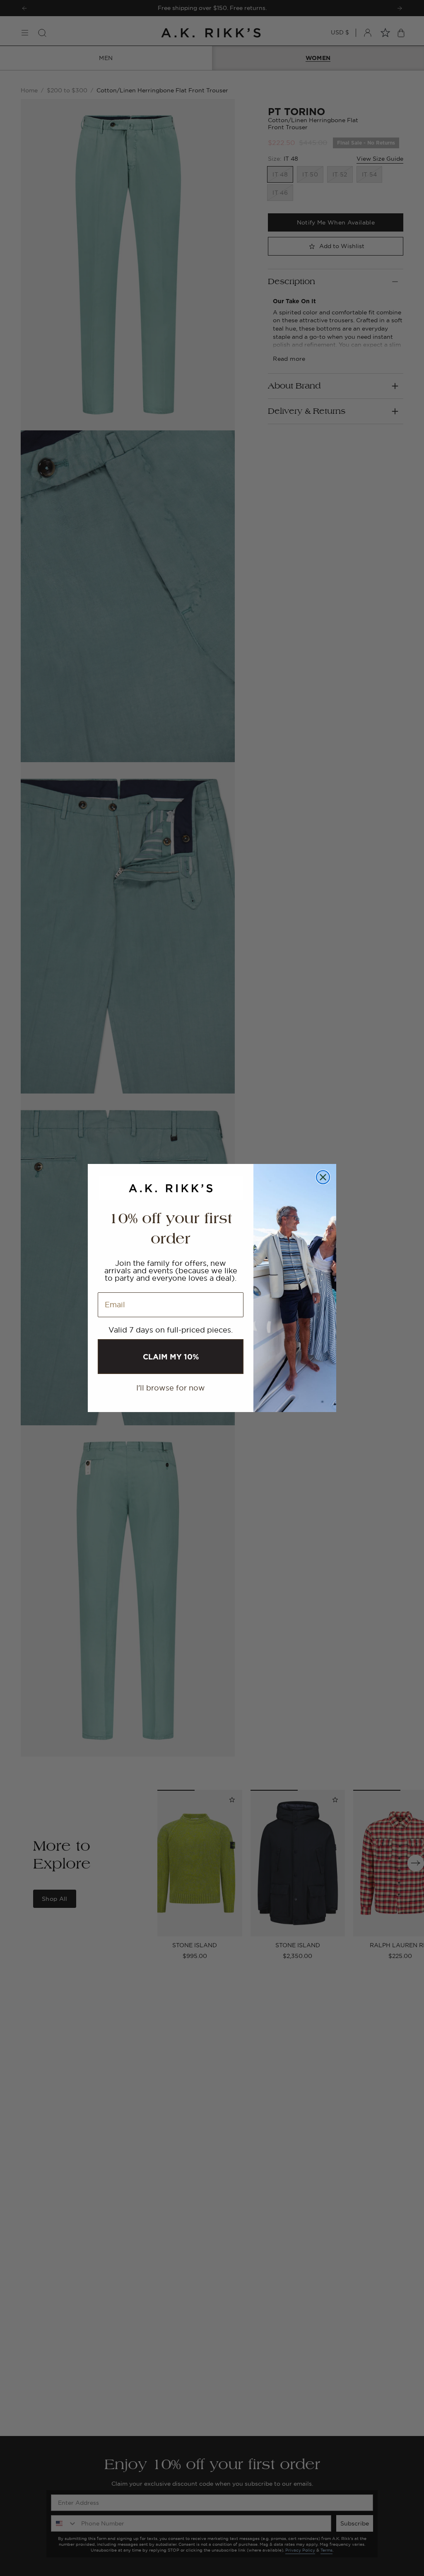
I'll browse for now (171, 1388)
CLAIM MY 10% (171, 1357)
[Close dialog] (323, 1177)
